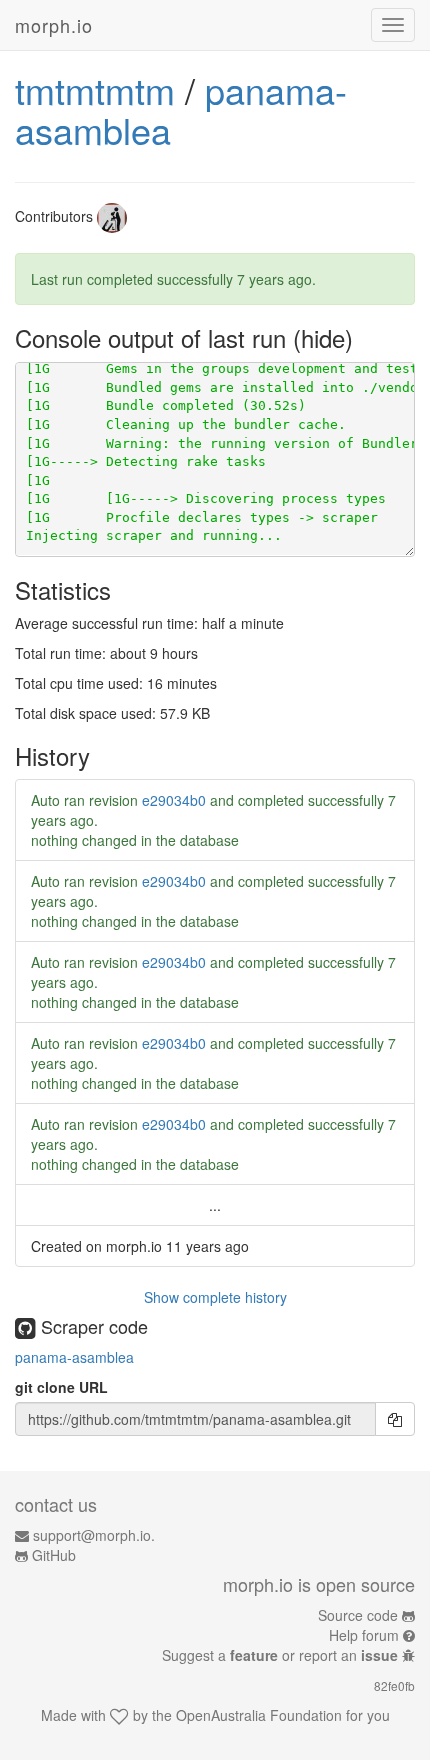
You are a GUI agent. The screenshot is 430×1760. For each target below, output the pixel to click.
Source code (358, 1615)
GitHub (54, 1555)
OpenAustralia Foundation (259, 1715)
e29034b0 (174, 800)
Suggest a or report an (280, 1655)
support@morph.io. (94, 1535)
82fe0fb (394, 1685)
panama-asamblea (74, 1357)
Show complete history (215, 1297)
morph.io (54, 25)
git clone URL (61, 1387)
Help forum (364, 1635)
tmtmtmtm (95, 89)
